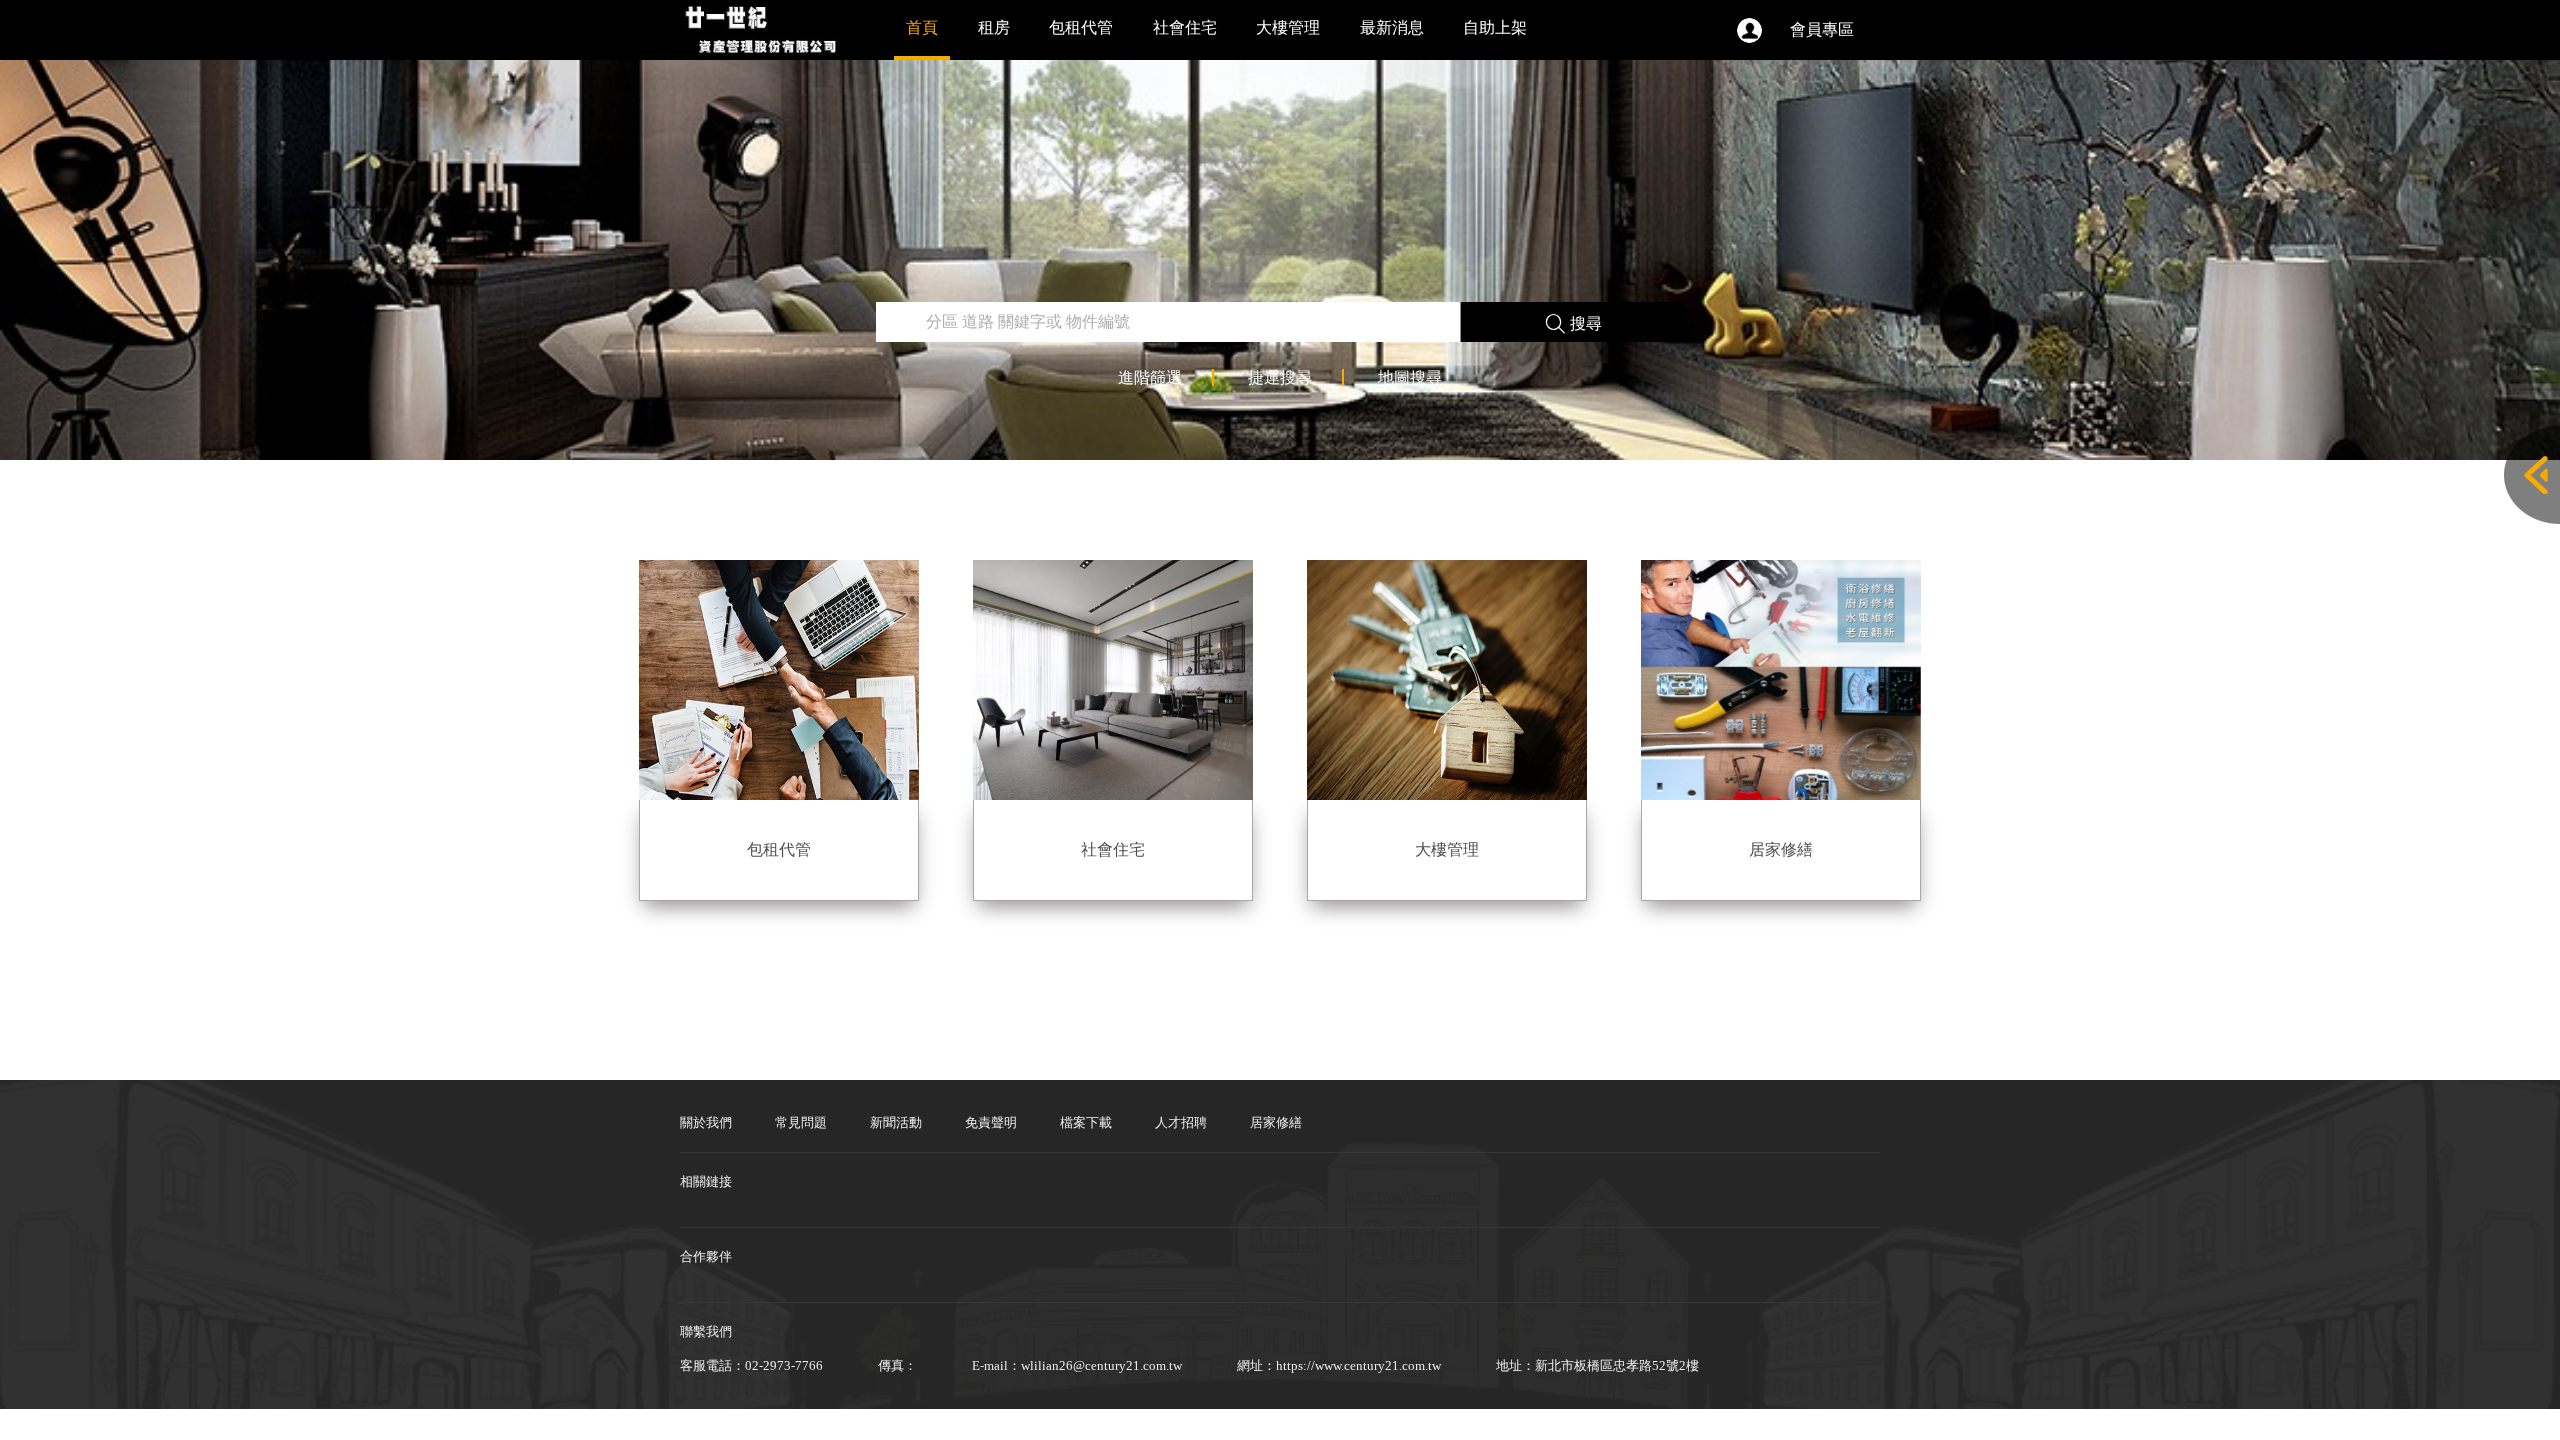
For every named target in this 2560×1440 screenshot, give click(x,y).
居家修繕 (1276, 1122)
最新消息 (1392, 27)
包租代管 (1081, 27)
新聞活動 (896, 1122)
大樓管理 (1288, 27)
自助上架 (1495, 27)
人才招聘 (1181, 1122)
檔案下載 (1086, 1122)
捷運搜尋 (1280, 377)
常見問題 (801, 1122)
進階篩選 (1150, 377)
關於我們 (706, 1122)
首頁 (922, 27)
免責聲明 (991, 1122)
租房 (994, 27)
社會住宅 (1185, 27)
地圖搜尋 (1410, 377)
